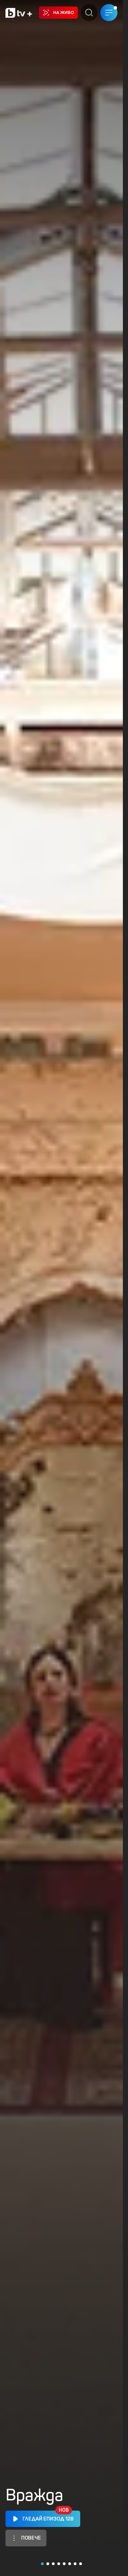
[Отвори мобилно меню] (109, 13)
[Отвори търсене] (89, 13)
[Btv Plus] (19, 13)
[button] (42, 2564)
